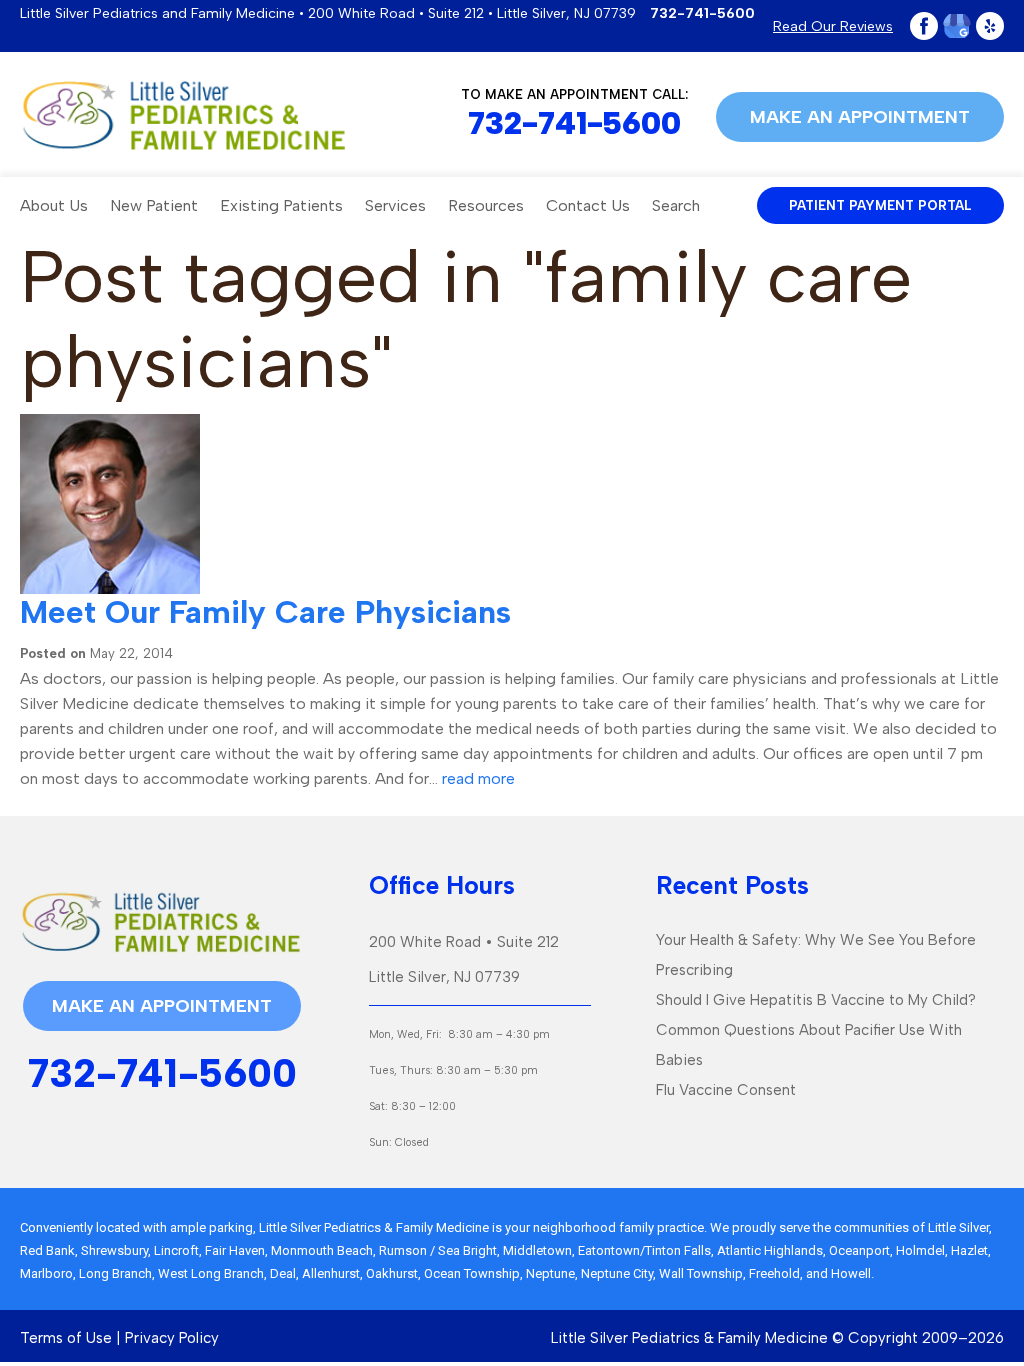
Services (395, 205)
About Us (54, 205)
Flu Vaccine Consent (726, 1090)
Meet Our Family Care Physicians (265, 612)
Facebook (924, 26)
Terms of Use (66, 1338)
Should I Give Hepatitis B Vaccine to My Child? (816, 1000)
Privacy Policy (172, 1338)
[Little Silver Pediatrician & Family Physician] (183, 115)
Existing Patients (281, 205)
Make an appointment (860, 117)
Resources (486, 205)
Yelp (990, 26)
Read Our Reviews (833, 26)
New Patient (154, 205)
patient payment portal (880, 205)
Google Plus (957, 26)
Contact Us (588, 205)
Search (676, 205)
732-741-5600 (702, 13)
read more (478, 778)
